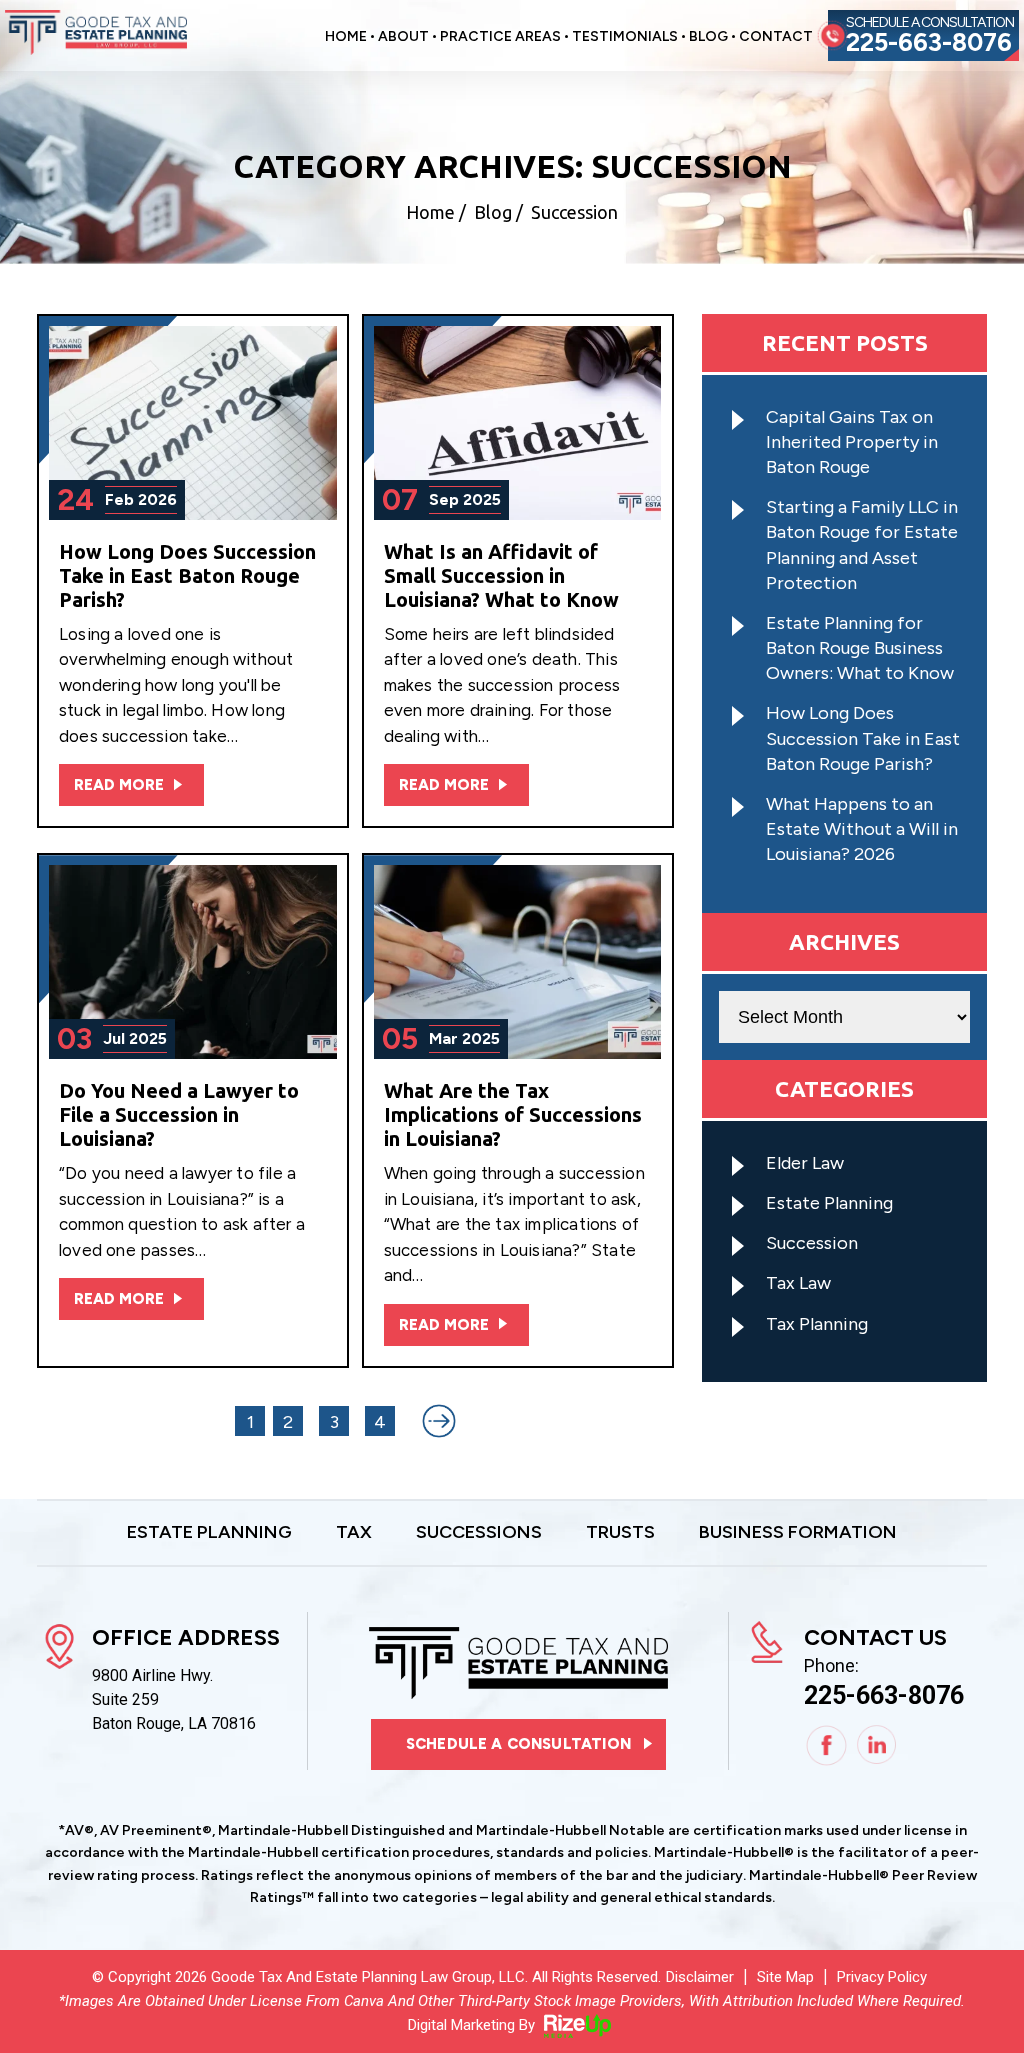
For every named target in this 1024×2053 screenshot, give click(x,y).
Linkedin (877, 1745)
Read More (119, 785)
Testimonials (625, 37)
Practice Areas (500, 37)
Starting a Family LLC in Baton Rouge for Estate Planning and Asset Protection (862, 545)
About (403, 37)
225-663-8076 (929, 42)
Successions (479, 1533)
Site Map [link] (785, 1977)
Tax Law (798, 1283)
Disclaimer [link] (700, 1977)
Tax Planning (817, 1324)
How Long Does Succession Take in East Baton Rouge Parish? (187, 575)
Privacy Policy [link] (882, 1977)
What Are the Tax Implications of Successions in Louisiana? (513, 1114)
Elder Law (805, 1163)
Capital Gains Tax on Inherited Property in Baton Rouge (852, 442)
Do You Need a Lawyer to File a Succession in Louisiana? (179, 1114)
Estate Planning (829, 1203)
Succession (812, 1243)
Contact (776, 37)
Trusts (620, 1533)
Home (346, 37)
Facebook (826, 1745)
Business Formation (798, 1533)
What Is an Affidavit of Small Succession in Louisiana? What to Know (501, 575)
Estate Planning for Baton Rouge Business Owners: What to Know (860, 648)
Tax (354, 1533)
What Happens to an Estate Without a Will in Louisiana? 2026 (862, 829)
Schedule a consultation (518, 1744)
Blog (708, 37)
